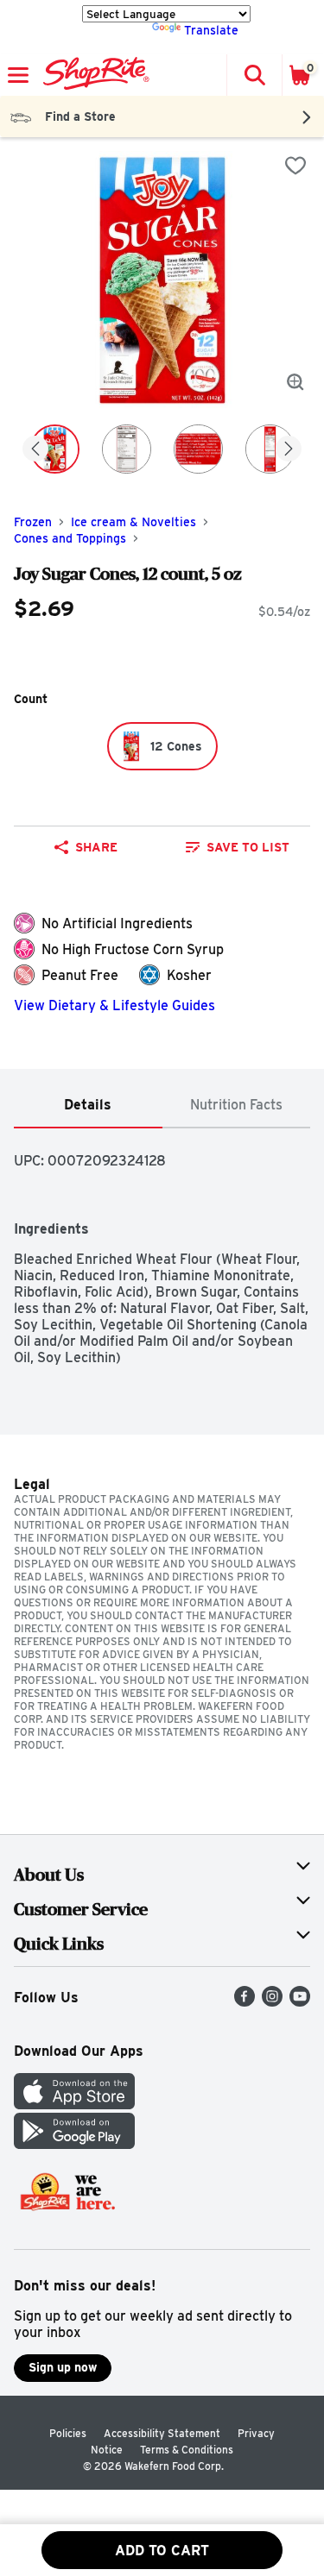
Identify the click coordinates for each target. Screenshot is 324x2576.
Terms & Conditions (187, 2450)
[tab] (88, 1106)
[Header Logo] (93, 75)
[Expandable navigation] (18, 75)
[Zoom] (295, 382)
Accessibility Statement (162, 2433)
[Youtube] (300, 2002)
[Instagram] (272, 2002)
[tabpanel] (162, 1247)
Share (96, 847)
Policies (68, 2433)
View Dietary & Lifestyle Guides (114, 1005)
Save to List (248, 847)
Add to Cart (162, 2551)
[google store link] (74, 2144)
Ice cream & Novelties (133, 522)
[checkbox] (295, 166)
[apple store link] (74, 2105)
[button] (254, 75)
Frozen (33, 522)
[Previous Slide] (35, 450)
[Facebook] (245, 2002)
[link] (238, 847)
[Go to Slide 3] (198, 449)
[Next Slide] (289, 450)
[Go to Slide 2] (127, 449)
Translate (211, 30)
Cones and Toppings (70, 538)
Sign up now (63, 2367)
